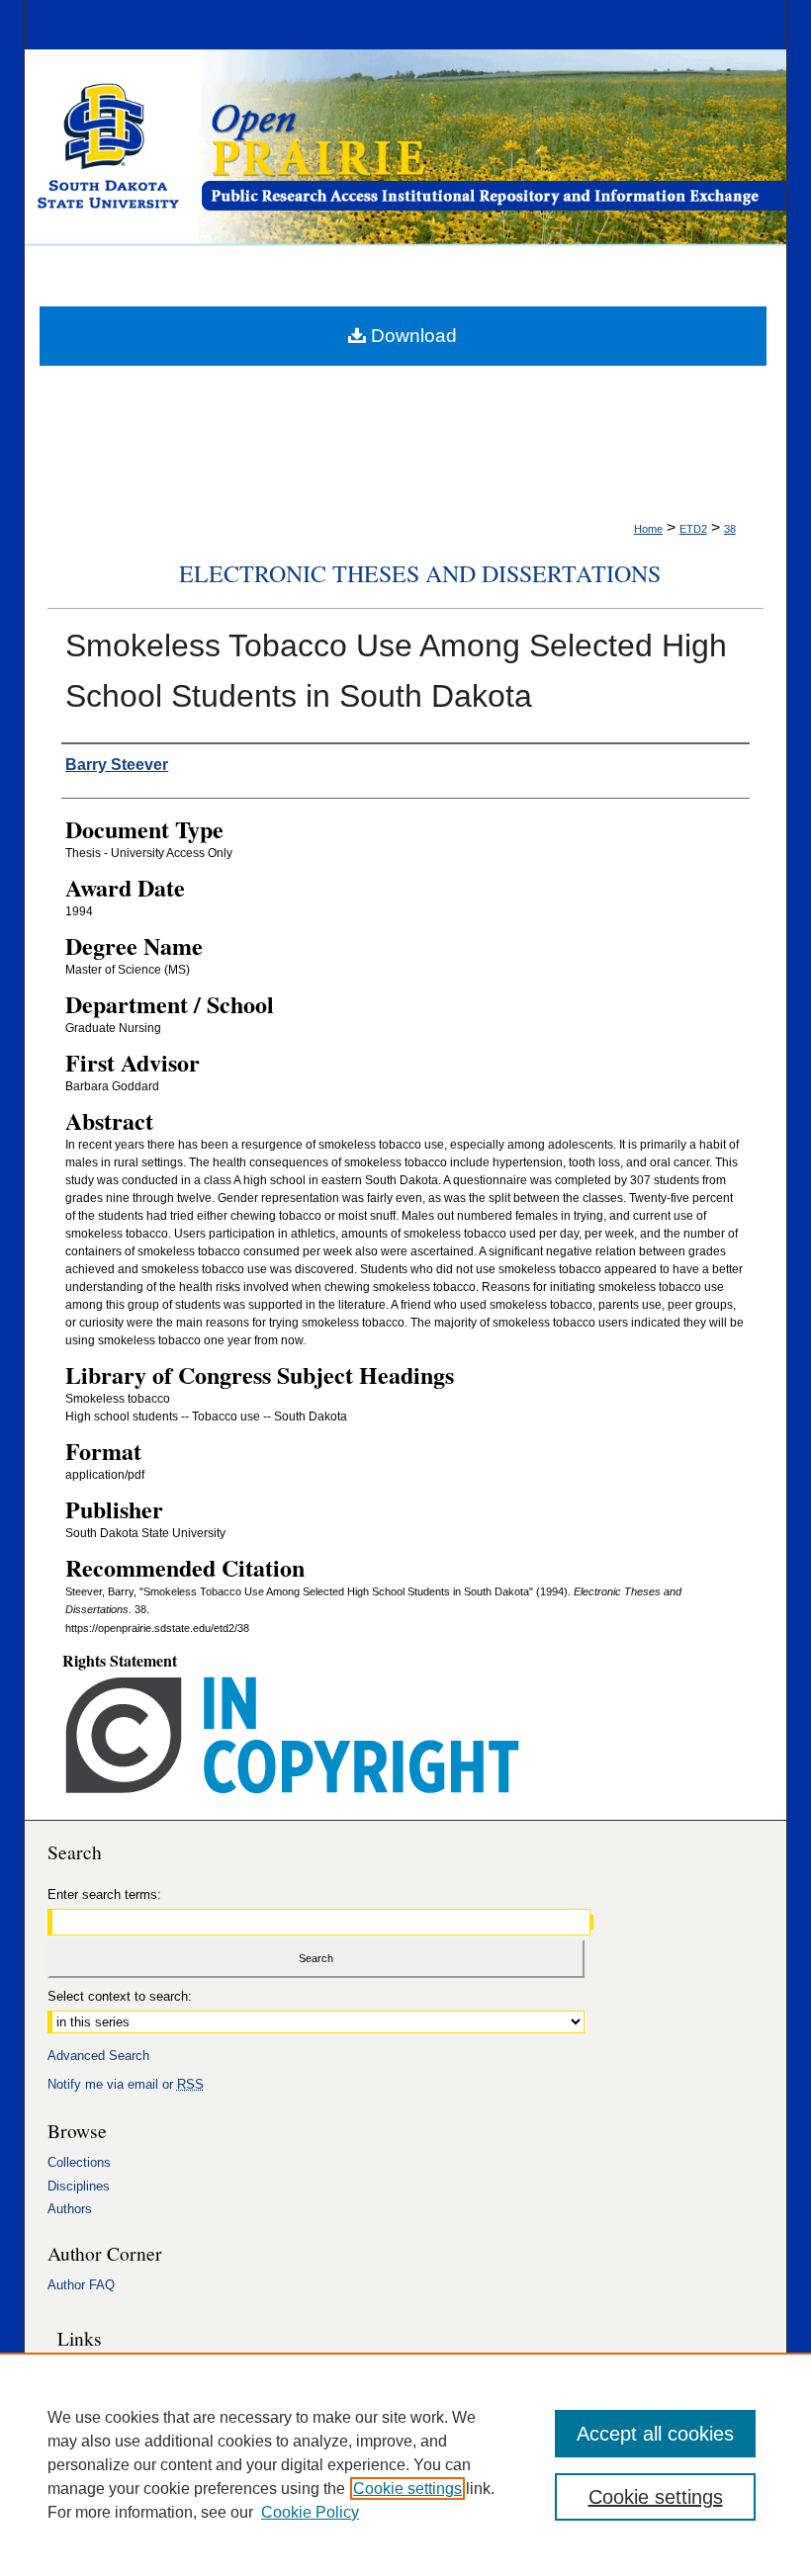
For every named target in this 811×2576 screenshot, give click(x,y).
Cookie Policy (310, 2512)
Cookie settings (407, 2489)
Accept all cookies (655, 2434)
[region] (405, 2464)
